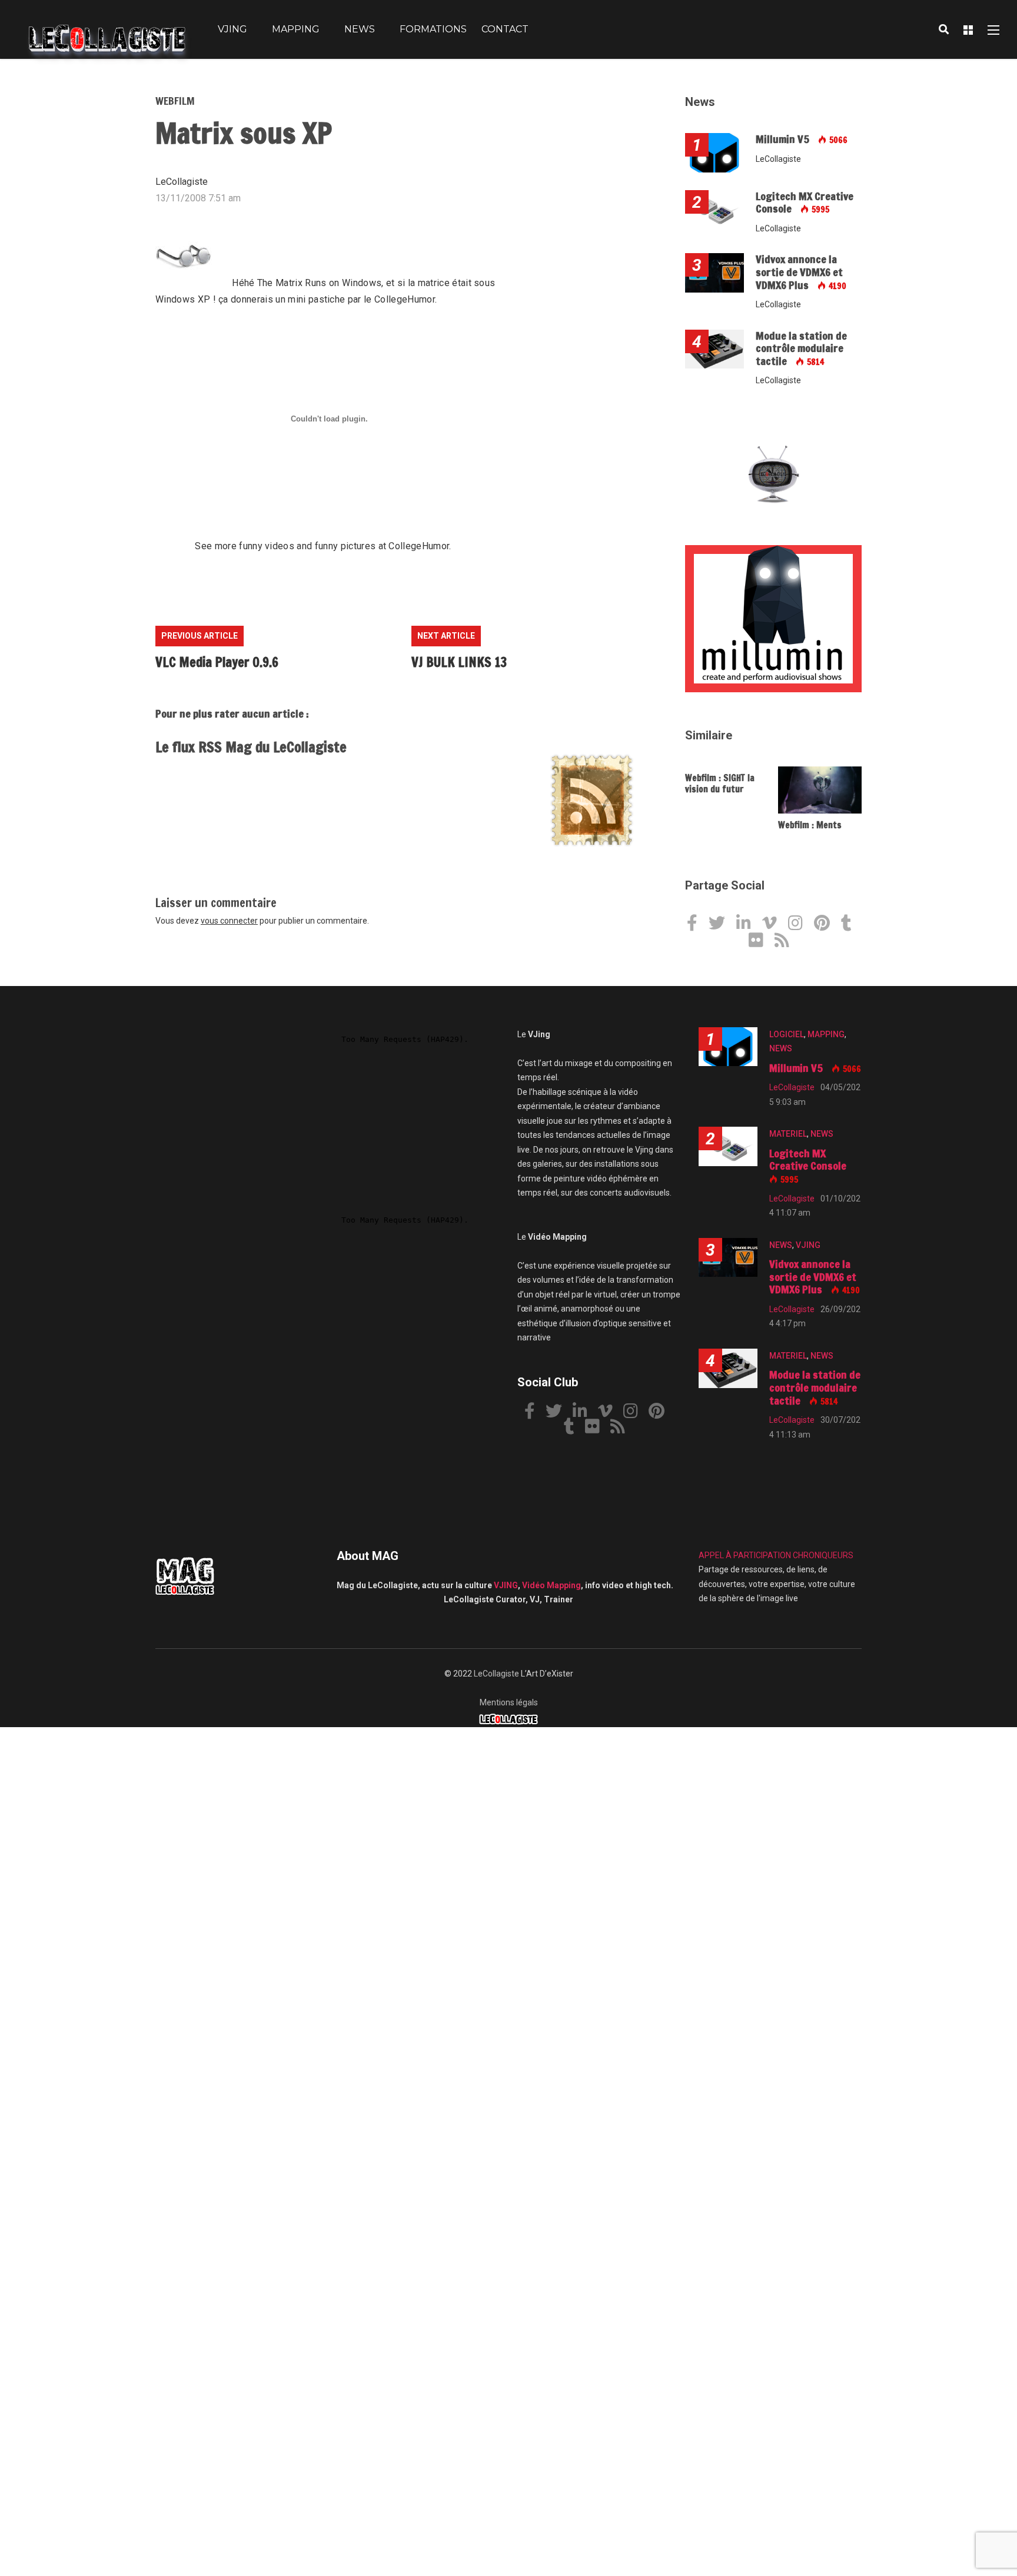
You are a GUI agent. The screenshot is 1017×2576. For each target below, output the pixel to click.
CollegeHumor (405, 299)
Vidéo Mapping (551, 1585)
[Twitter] (721, 925)
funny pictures (345, 546)
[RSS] (786, 942)
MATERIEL (788, 1134)
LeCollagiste (496, 1674)
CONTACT (505, 29)
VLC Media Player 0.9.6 (217, 662)
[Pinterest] (826, 925)
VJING (232, 29)
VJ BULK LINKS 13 (459, 662)
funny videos (267, 546)
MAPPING (296, 29)
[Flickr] (760, 942)
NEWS (360, 29)
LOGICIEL (787, 1034)
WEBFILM (175, 101)
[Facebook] (697, 925)
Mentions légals (509, 1702)
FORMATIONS (433, 29)
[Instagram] (800, 925)
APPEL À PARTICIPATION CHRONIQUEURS (776, 1555)
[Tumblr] (851, 925)
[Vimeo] (774, 925)
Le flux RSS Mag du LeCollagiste (251, 747)
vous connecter (229, 921)
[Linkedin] (748, 925)
